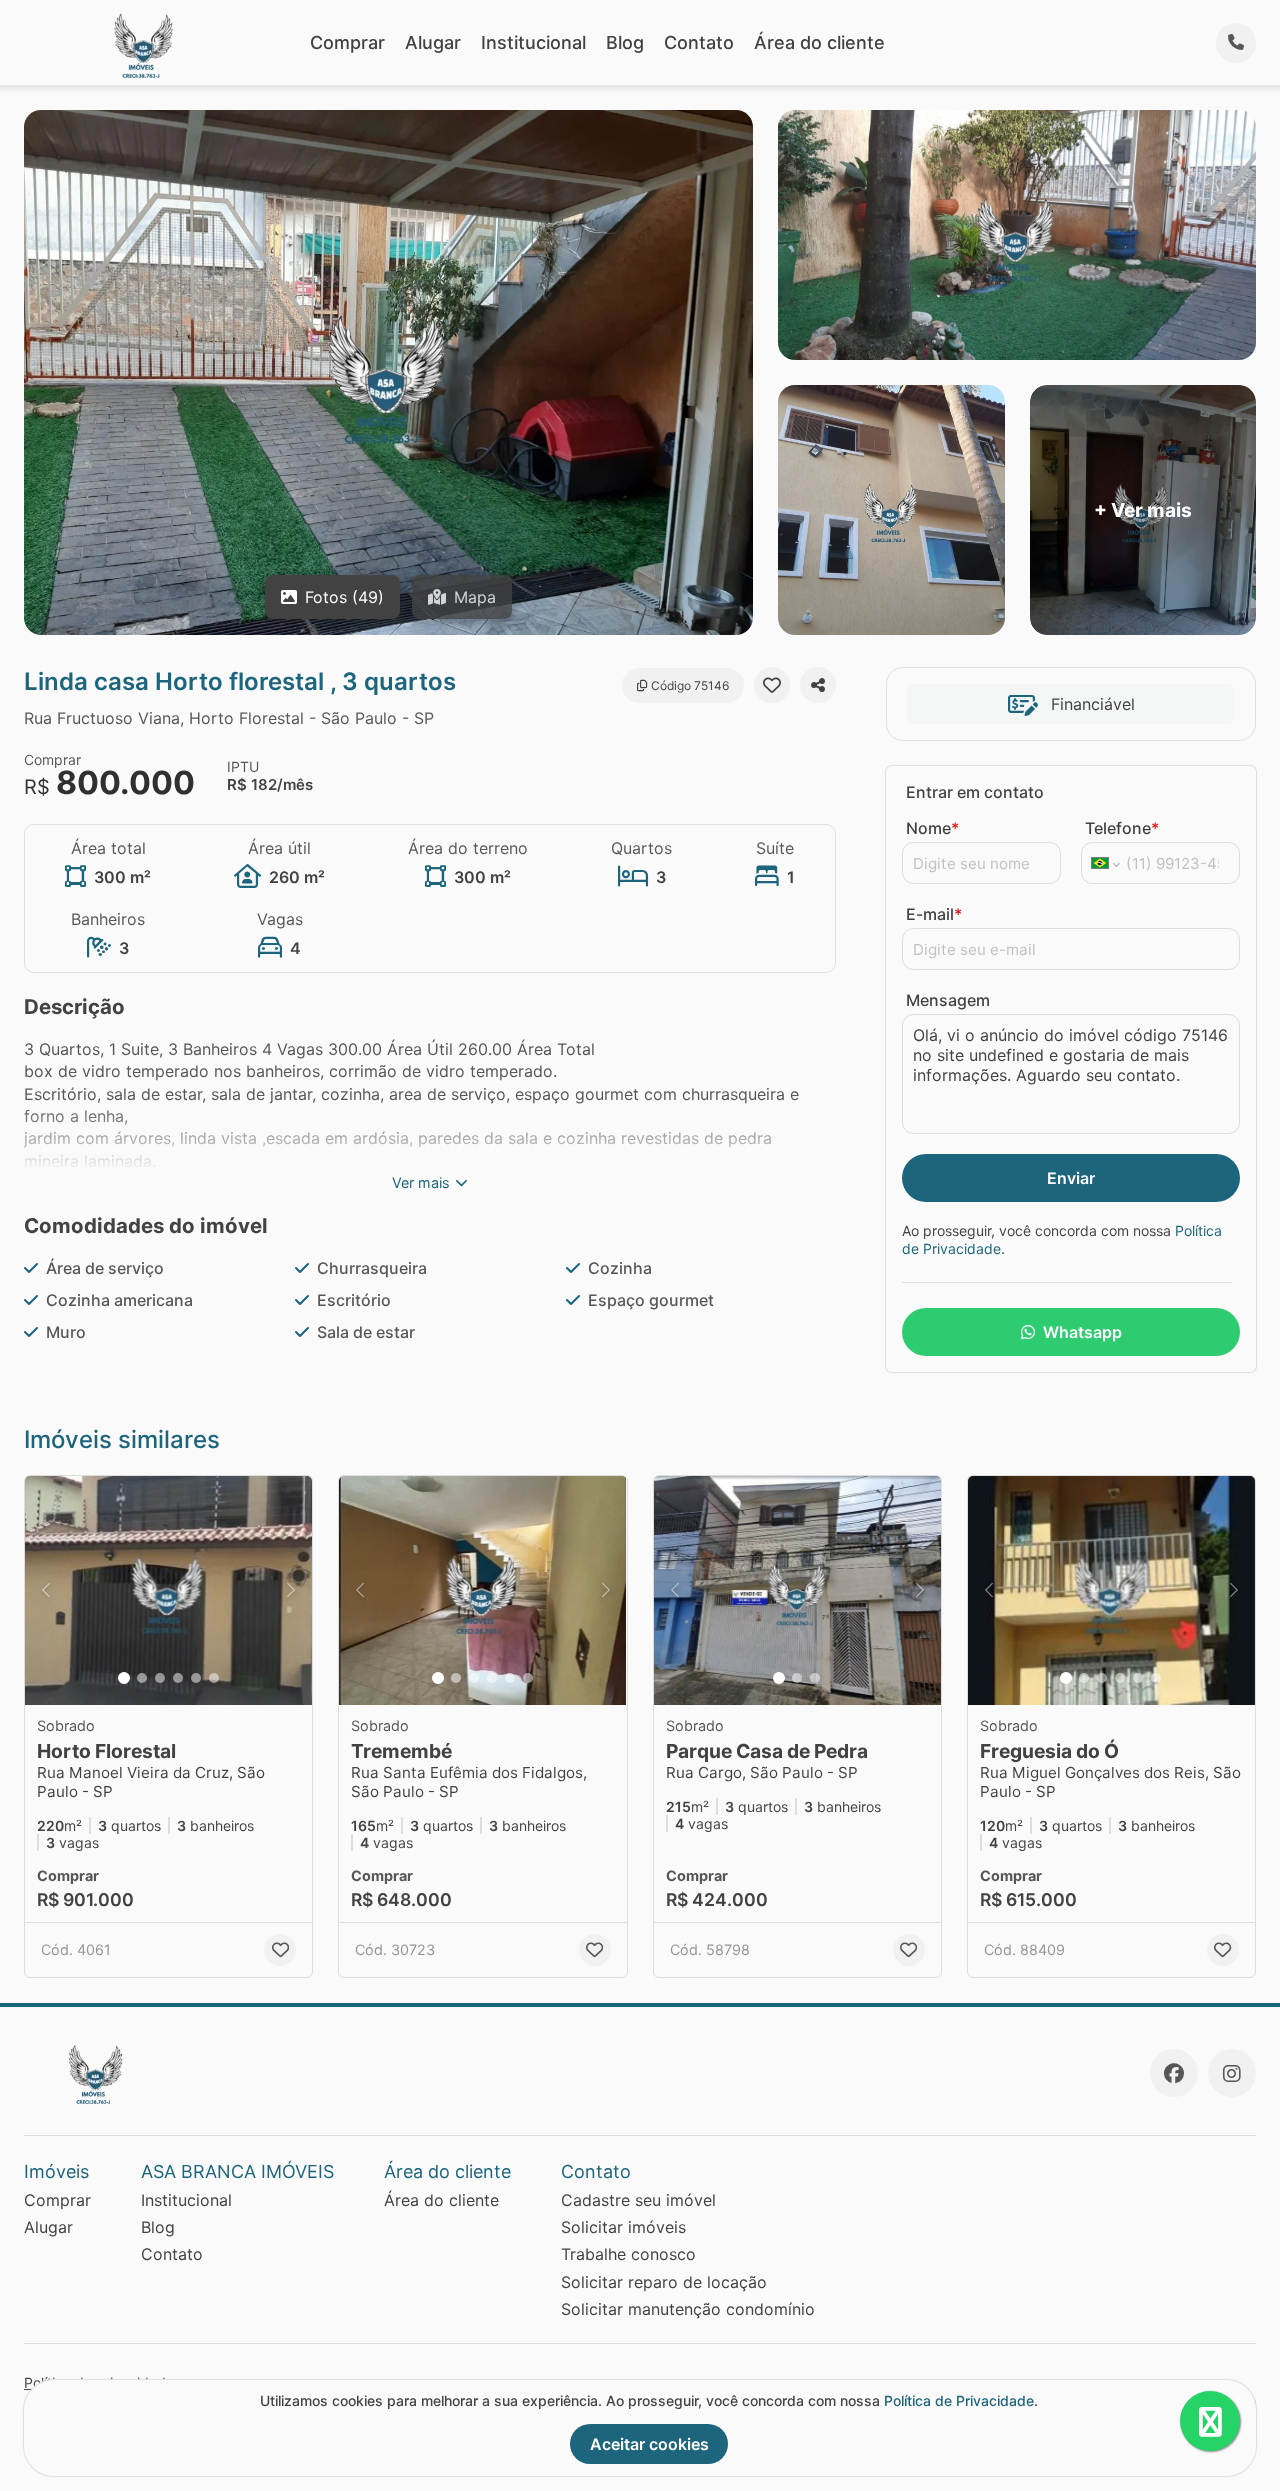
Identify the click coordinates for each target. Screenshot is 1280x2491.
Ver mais (421, 1182)
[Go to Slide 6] (214, 1678)
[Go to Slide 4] (178, 1678)
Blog (625, 42)
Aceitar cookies (649, 2444)
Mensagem (948, 1000)
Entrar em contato (975, 792)
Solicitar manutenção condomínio (688, 2309)
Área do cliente (819, 42)
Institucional (533, 42)
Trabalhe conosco (628, 2254)
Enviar (1071, 1178)
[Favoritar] (772, 685)
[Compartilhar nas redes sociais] (818, 685)
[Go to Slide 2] (142, 1678)
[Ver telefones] (1236, 43)
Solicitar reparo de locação (664, 2282)
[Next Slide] (291, 1591)
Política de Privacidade (959, 2400)
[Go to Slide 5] (196, 1678)
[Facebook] (1174, 2073)
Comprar (347, 42)
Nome (932, 828)
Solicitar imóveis (623, 2227)
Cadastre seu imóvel (638, 2200)
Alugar (433, 42)
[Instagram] (1232, 2073)
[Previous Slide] (46, 1591)
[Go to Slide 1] (124, 1678)
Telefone (1122, 828)
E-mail (934, 914)
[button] (168, 1591)
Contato (699, 42)
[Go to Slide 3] (160, 1678)
